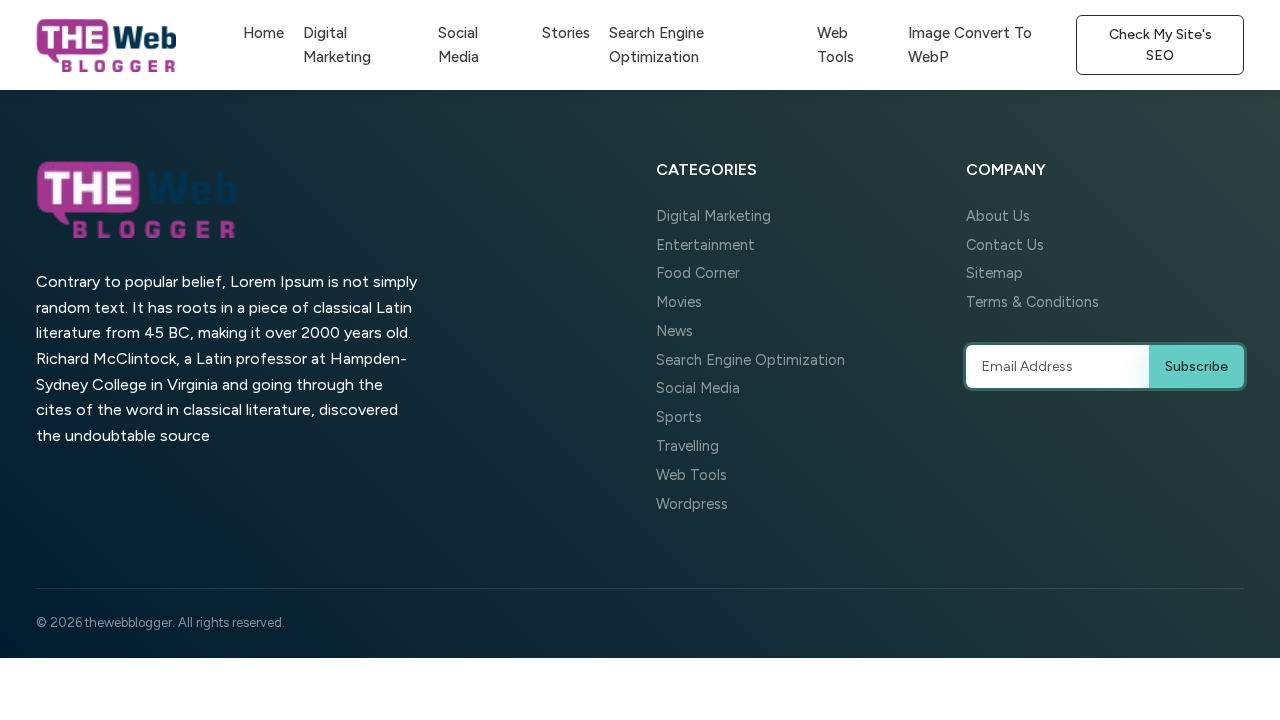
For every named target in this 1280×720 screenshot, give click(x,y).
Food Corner (698, 273)
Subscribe (1196, 366)
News (674, 331)
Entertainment (705, 245)
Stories (566, 33)
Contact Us (1005, 245)
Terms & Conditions (1032, 302)
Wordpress (692, 504)
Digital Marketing (337, 45)
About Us (998, 216)
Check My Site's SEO (1160, 45)
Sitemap (994, 273)
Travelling (687, 446)
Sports (679, 417)
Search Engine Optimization (656, 45)
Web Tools (835, 45)
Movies (679, 302)
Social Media (458, 45)
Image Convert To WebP (970, 45)
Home (263, 33)
